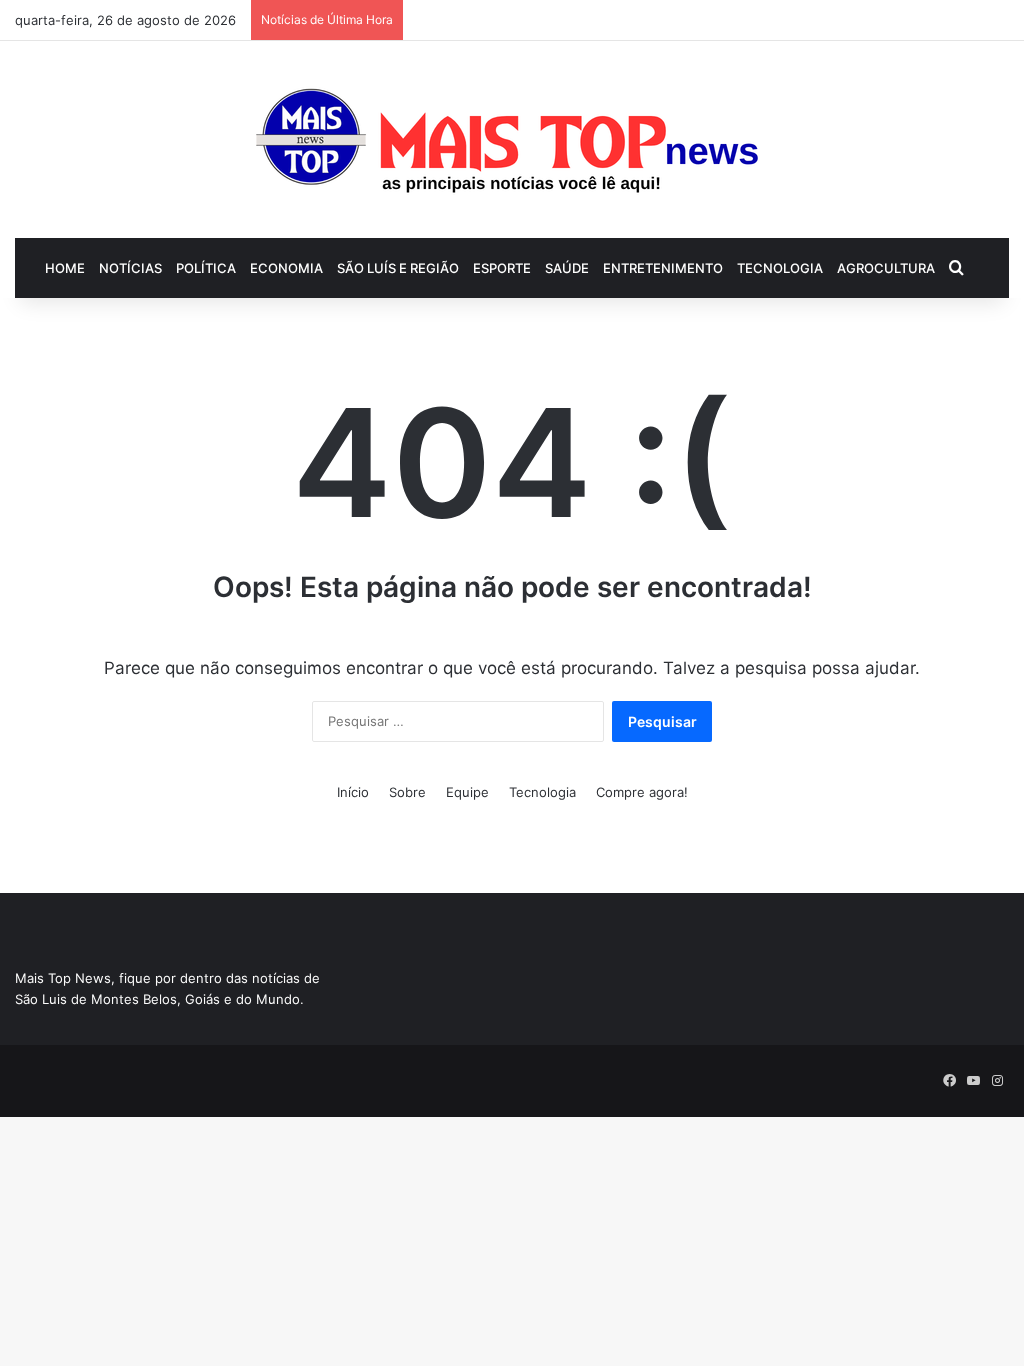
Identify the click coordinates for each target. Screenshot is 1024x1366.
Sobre (407, 792)
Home (65, 268)
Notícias (130, 268)
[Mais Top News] (512, 139)
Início (353, 792)
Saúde (567, 268)
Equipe (467, 792)
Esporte (502, 268)
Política (206, 268)
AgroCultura (886, 268)
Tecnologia (780, 268)
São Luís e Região (398, 268)
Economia (286, 268)
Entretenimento (663, 268)
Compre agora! (642, 792)
